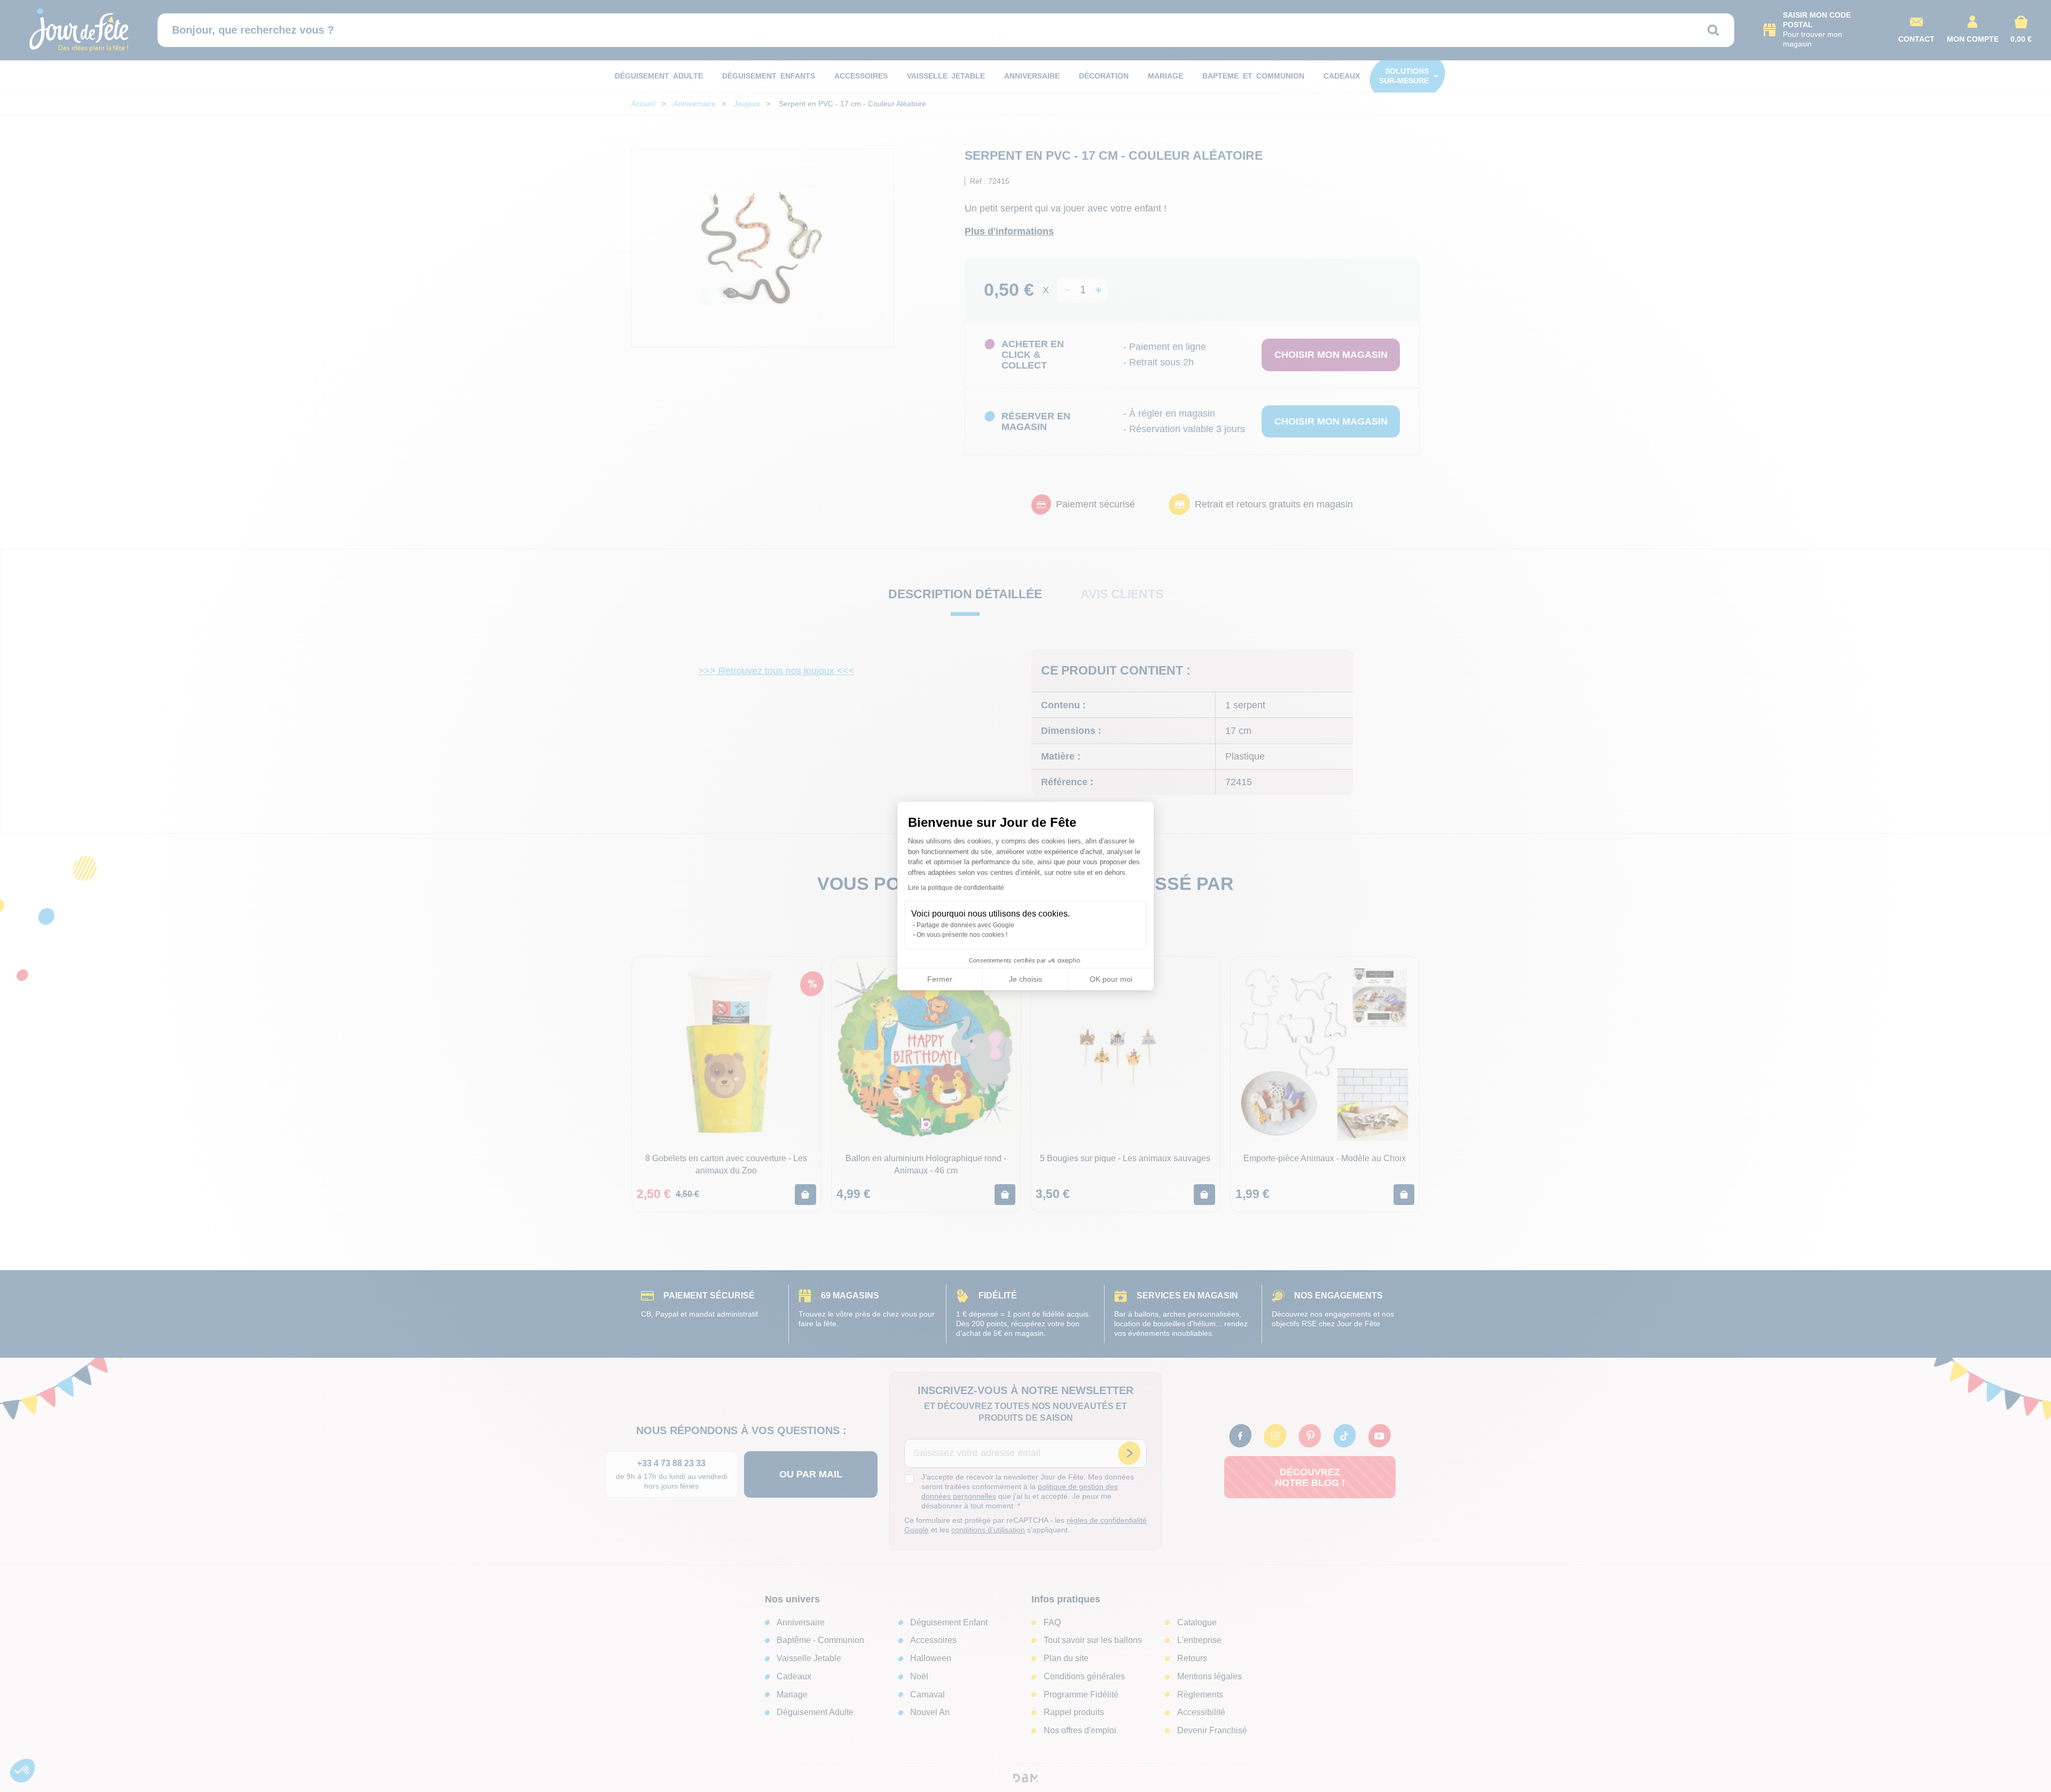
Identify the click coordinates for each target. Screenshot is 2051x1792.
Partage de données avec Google (965, 925)
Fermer (940, 979)
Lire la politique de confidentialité (956, 888)
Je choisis (1025, 979)
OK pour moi (1111, 979)
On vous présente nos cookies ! (962, 935)
